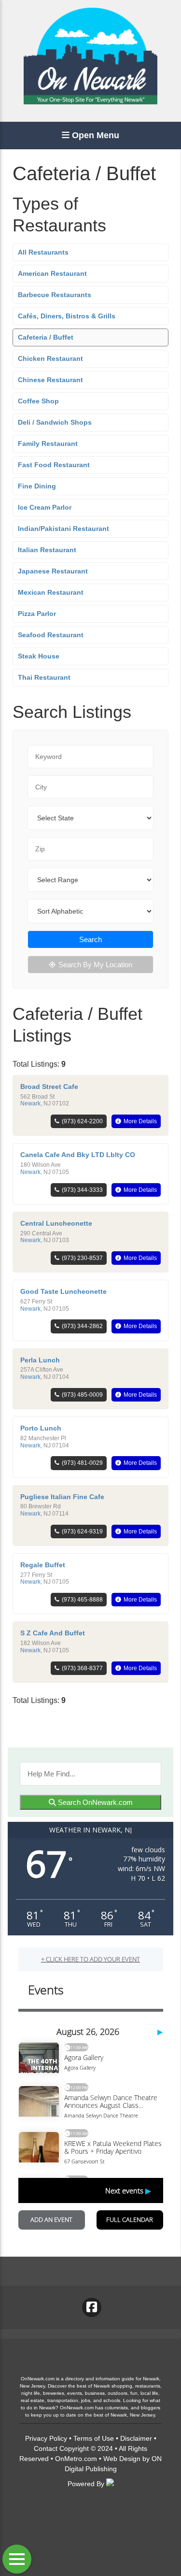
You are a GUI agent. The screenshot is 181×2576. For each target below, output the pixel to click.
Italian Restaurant (47, 550)
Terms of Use (94, 2438)
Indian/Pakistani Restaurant (63, 529)
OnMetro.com (76, 2459)
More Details (140, 1121)
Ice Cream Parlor (45, 507)
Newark (30, 1103)
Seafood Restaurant (51, 635)
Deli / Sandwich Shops (55, 422)
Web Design (122, 2459)
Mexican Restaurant (51, 592)
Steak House (39, 656)
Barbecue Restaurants (55, 295)
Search (90, 939)
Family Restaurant (48, 444)
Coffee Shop (38, 401)
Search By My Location (95, 965)
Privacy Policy (46, 2438)
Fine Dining (37, 486)
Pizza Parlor (37, 614)
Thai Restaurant (44, 677)
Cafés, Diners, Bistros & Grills (67, 316)
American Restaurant (52, 273)
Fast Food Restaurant (54, 465)
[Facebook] (92, 2307)
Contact (46, 2448)
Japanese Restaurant (53, 571)
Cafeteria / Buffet (46, 337)
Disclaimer (136, 2438)
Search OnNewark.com (94, 1802)
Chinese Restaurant (50, 380)
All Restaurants (43, 252)
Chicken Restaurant (50, 358)
